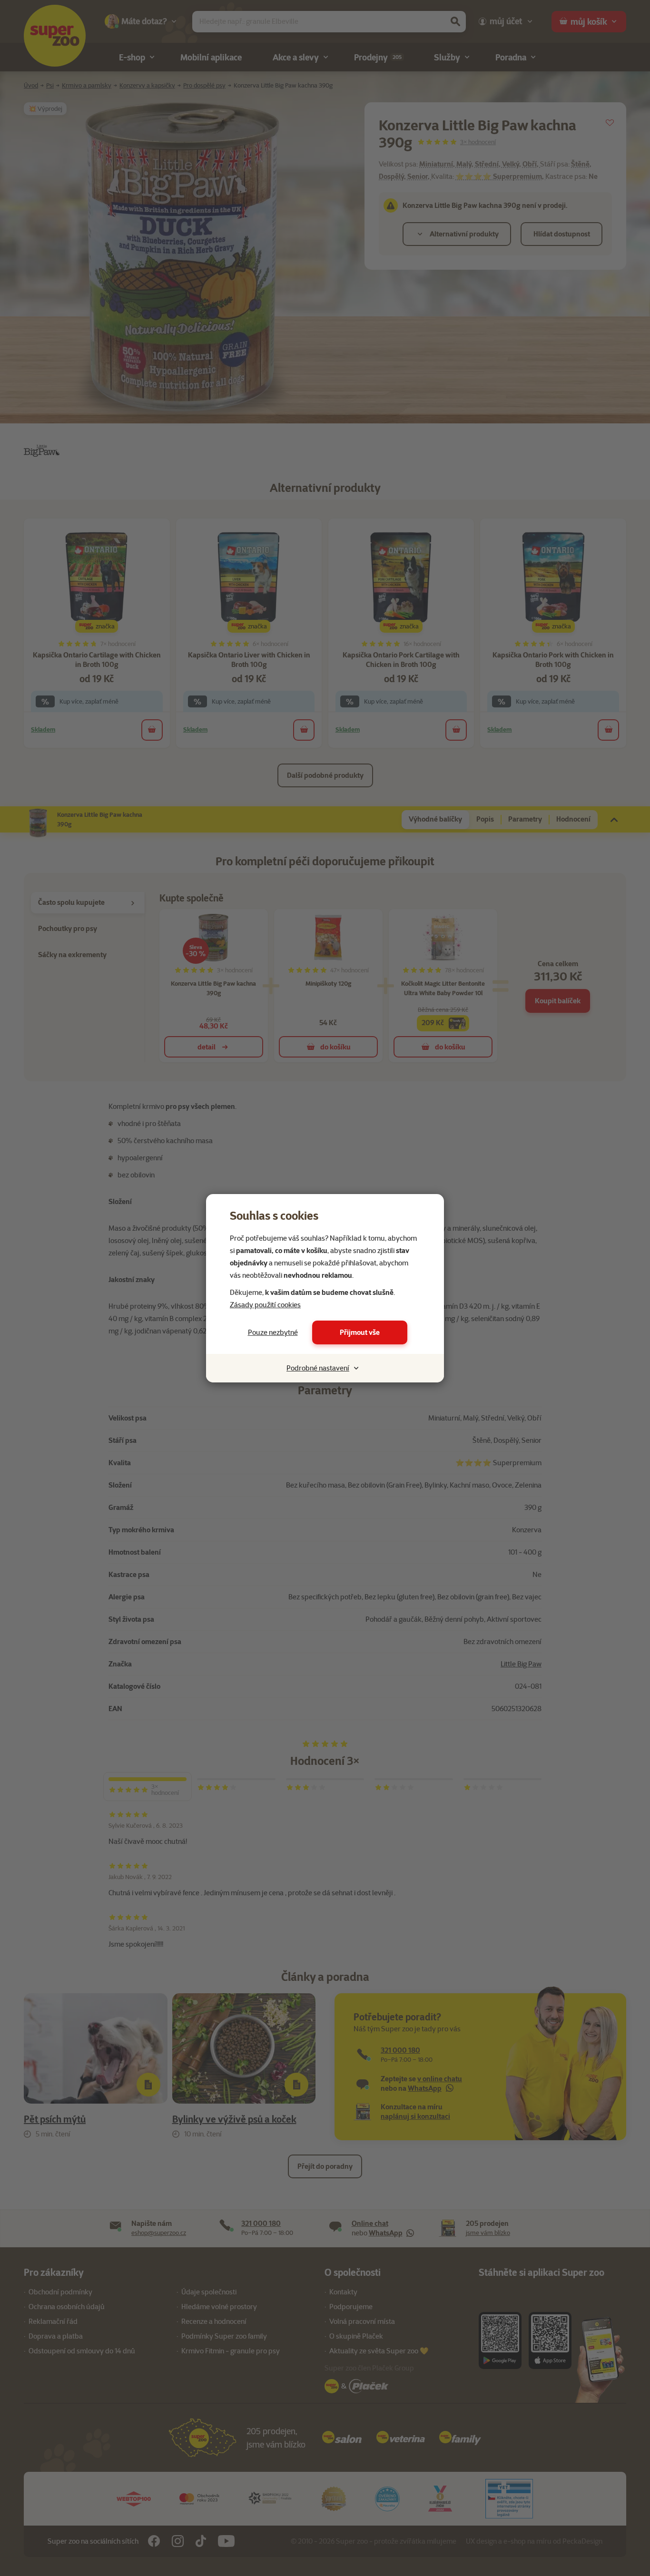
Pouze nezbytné (273, 1332)
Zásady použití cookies (265, 1305)
